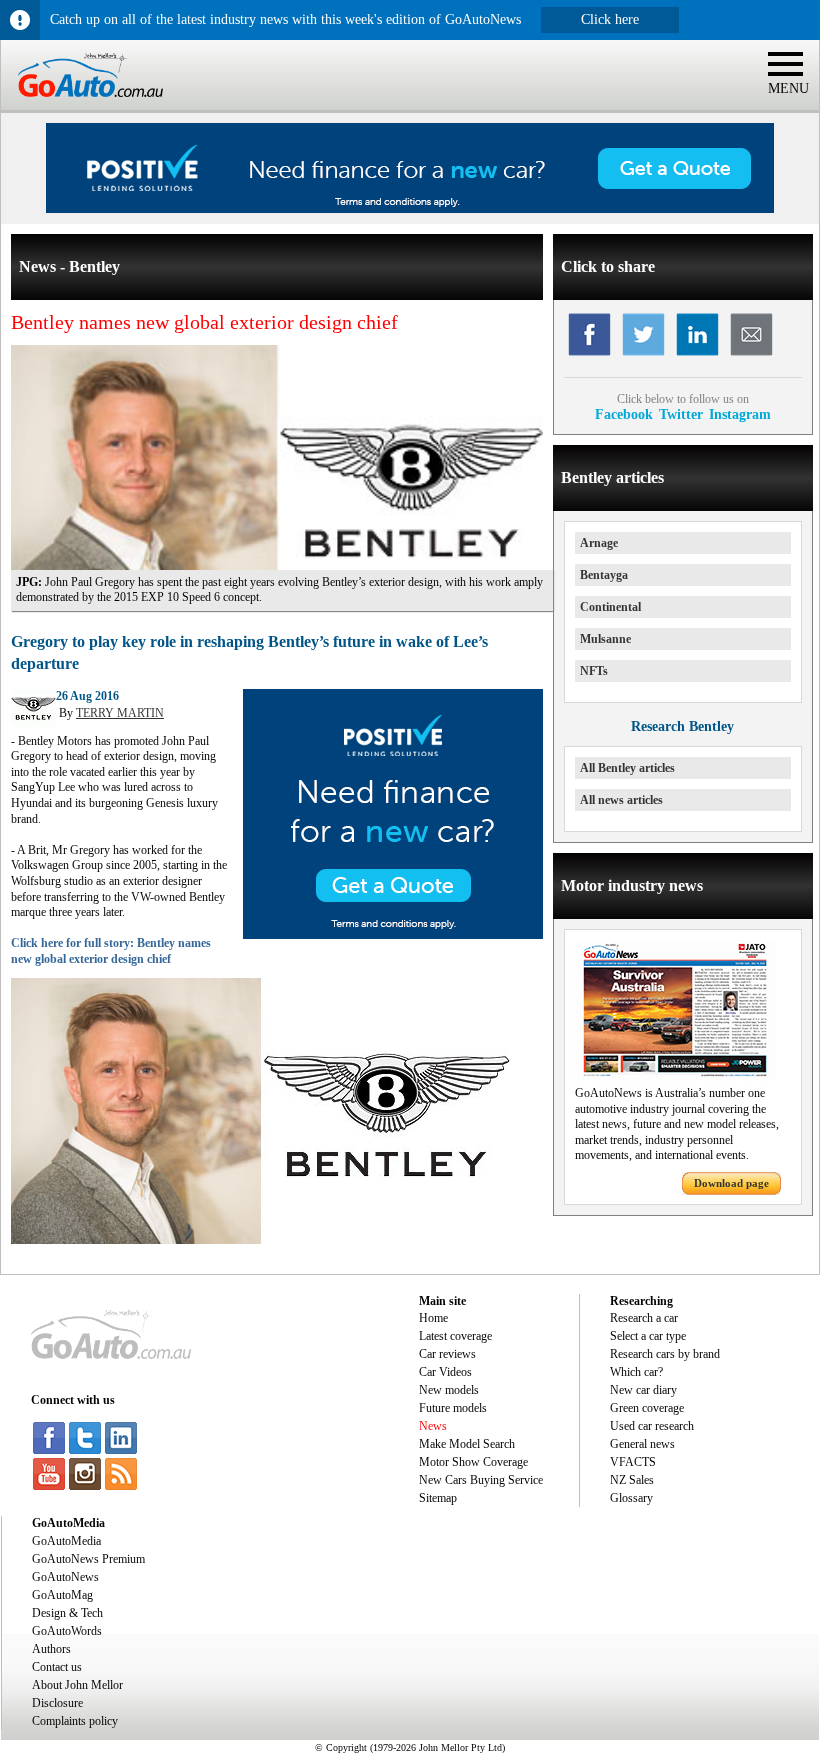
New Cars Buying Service (481, 1480)
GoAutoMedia (66, 1541)
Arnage (599, 543)
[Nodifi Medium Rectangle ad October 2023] (393, 935)
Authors (51, 1649)
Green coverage (647, 1408)
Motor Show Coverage (473, 1462)
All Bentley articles (627, 768)
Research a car (644, 1318)
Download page (731, 1183)
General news (642, 1444)
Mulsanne (605, 639)
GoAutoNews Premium (88, 1559)
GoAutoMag (62, 1595)
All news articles (621, 800)
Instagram (740, 414)
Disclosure (57, 1703)
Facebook (624, 414)
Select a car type (648, 1336)
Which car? (636, 1372)
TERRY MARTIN (120, 713)
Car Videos (445, 1372)
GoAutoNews (65, 1577)
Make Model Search (467, 1444)
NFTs (594, 671)
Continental (610, 607)
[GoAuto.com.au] (82, 106)
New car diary (643, 1390)
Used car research (652, 1426)
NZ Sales (632, 1480)
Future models (453, 1408)
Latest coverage (455, 1336)
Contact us (57, 1667)
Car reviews (447, 1354)
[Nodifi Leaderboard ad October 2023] (410, 209)
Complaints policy (75, 1721)
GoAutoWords (67, 1631)
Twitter (681, 414)
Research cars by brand (665, 1354)
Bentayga (604, 575)
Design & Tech (67, 1613)
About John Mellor (77, 1685)
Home (433, 1318)
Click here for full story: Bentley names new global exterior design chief (111, 951)
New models (449, 1390)
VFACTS (633, 1462)
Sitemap (438, 1498)
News (433, 1426)
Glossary (631, 1498)
